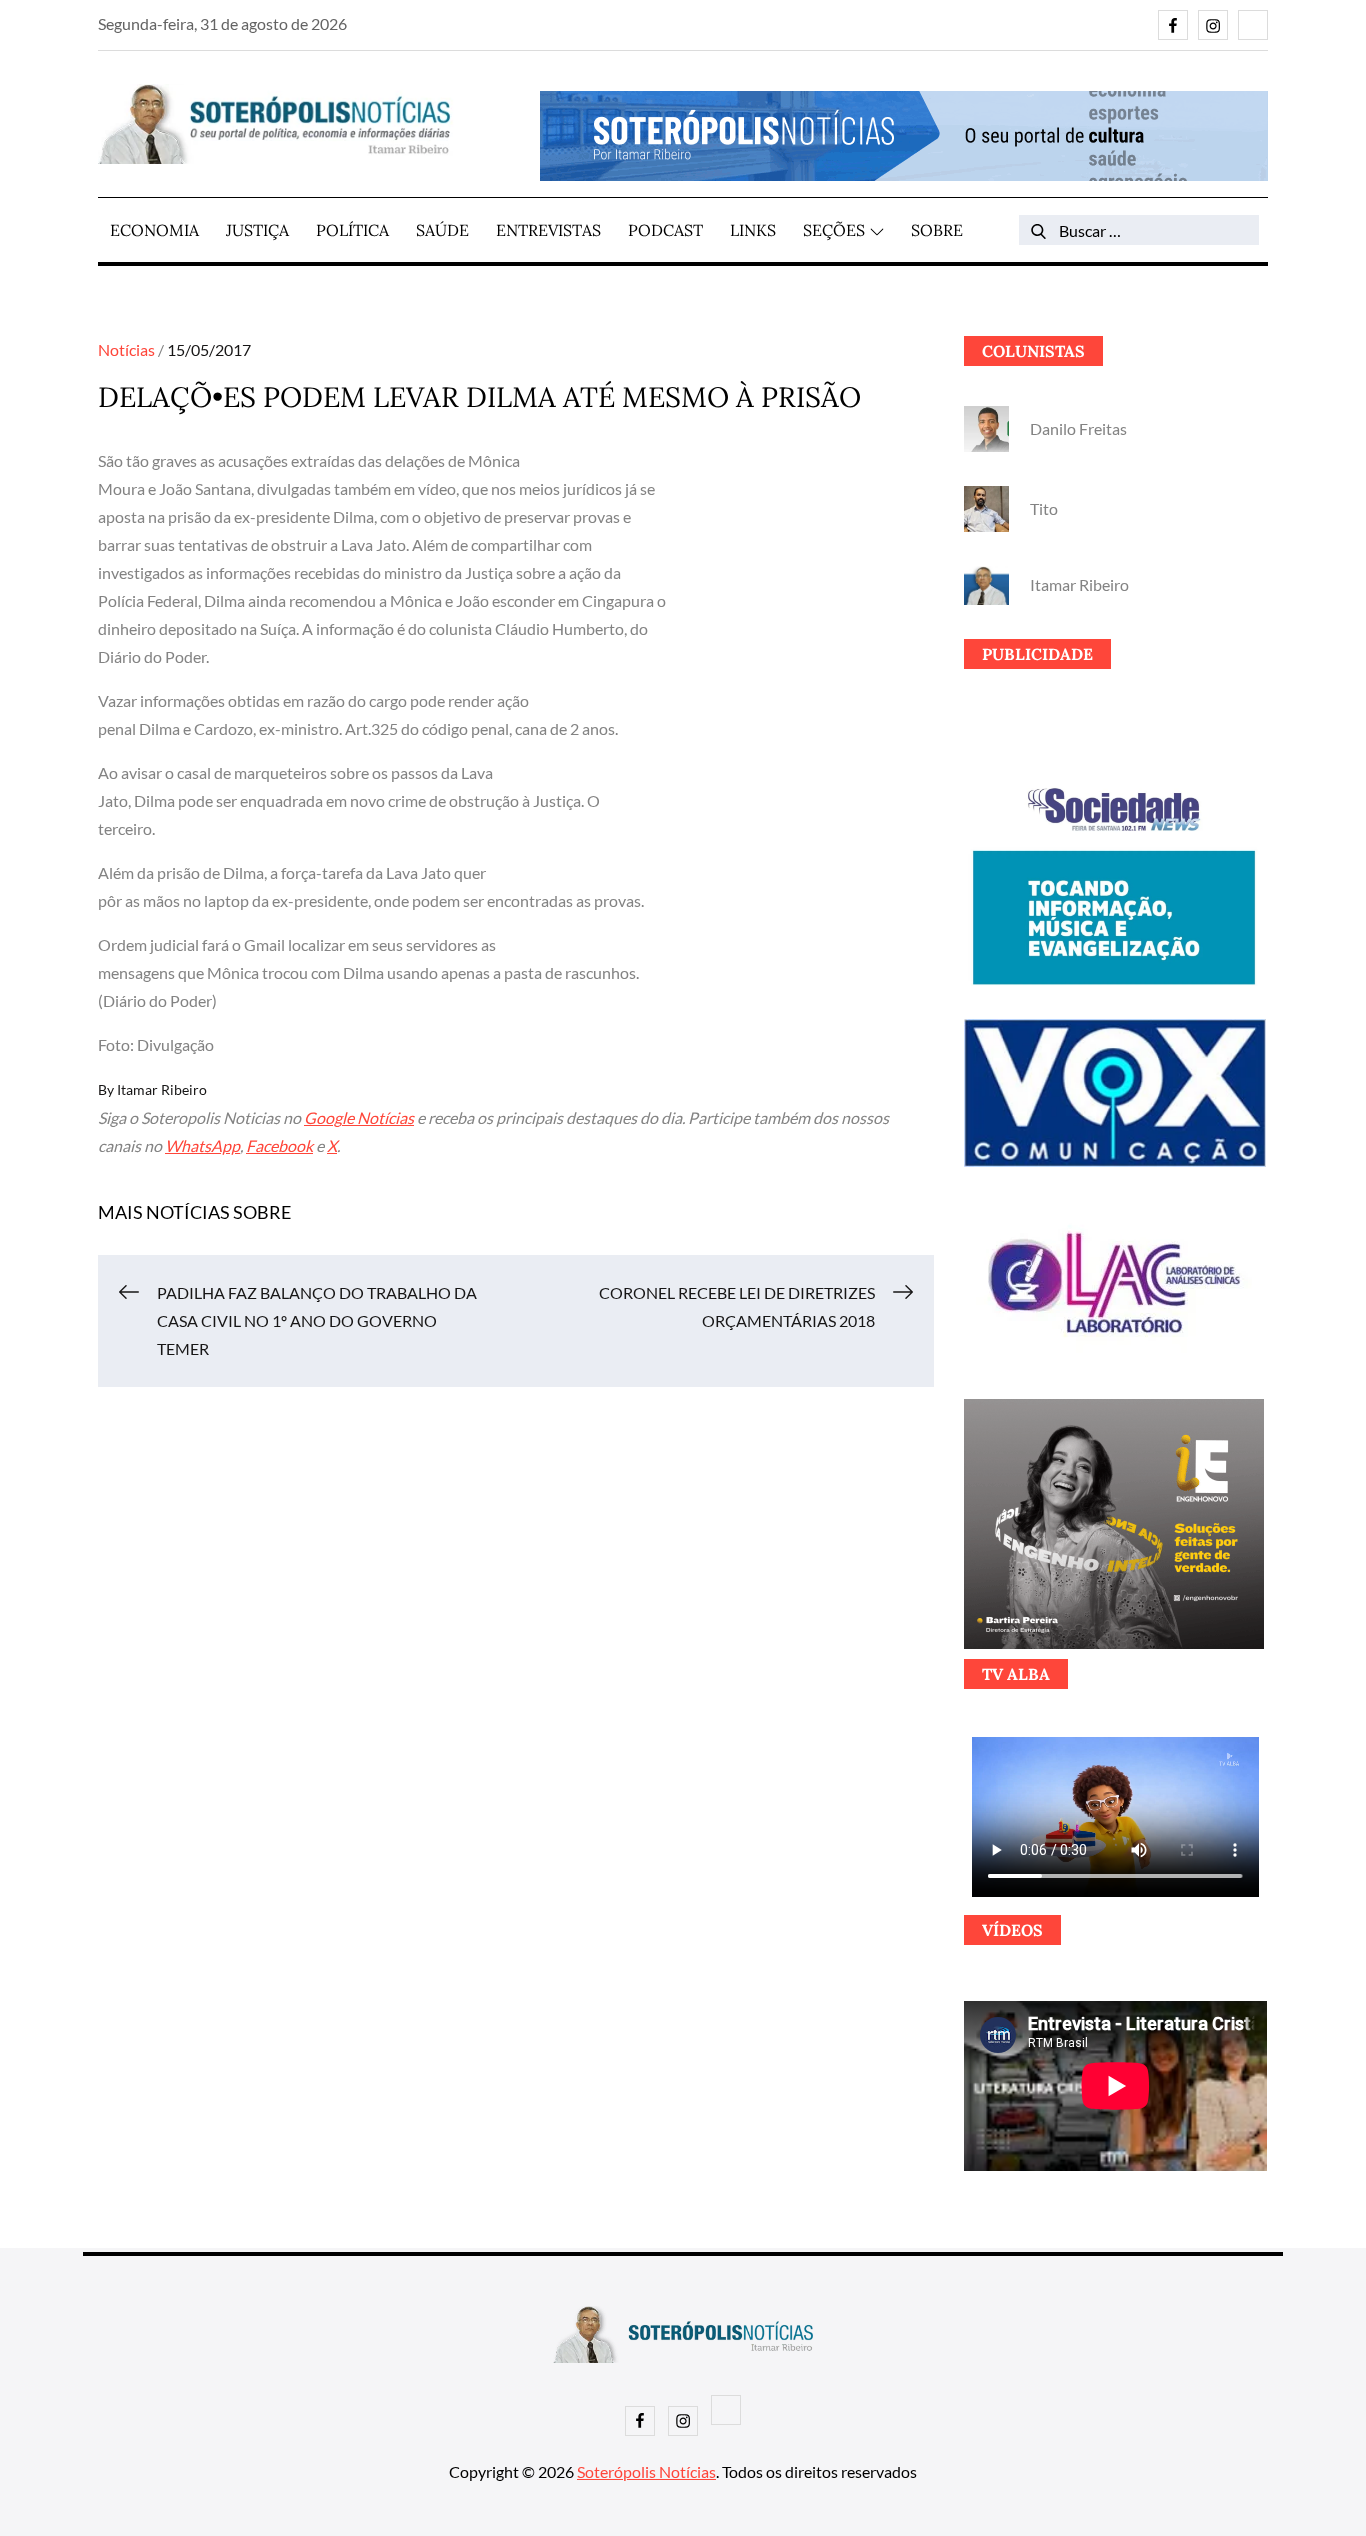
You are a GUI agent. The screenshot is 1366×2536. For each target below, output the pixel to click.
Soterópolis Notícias (646, 2471)
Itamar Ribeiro (162, 1089)
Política (352, 230)
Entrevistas (548, 230)
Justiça (257, 230)
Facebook (279, 1145)
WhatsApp (202, 1145)
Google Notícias (359, 1117)
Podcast (665, 230)
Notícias (126, 349)
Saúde (442, 230)
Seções (834, 230)
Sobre (937, 230)
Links (753, 230)
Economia (154, 230)
